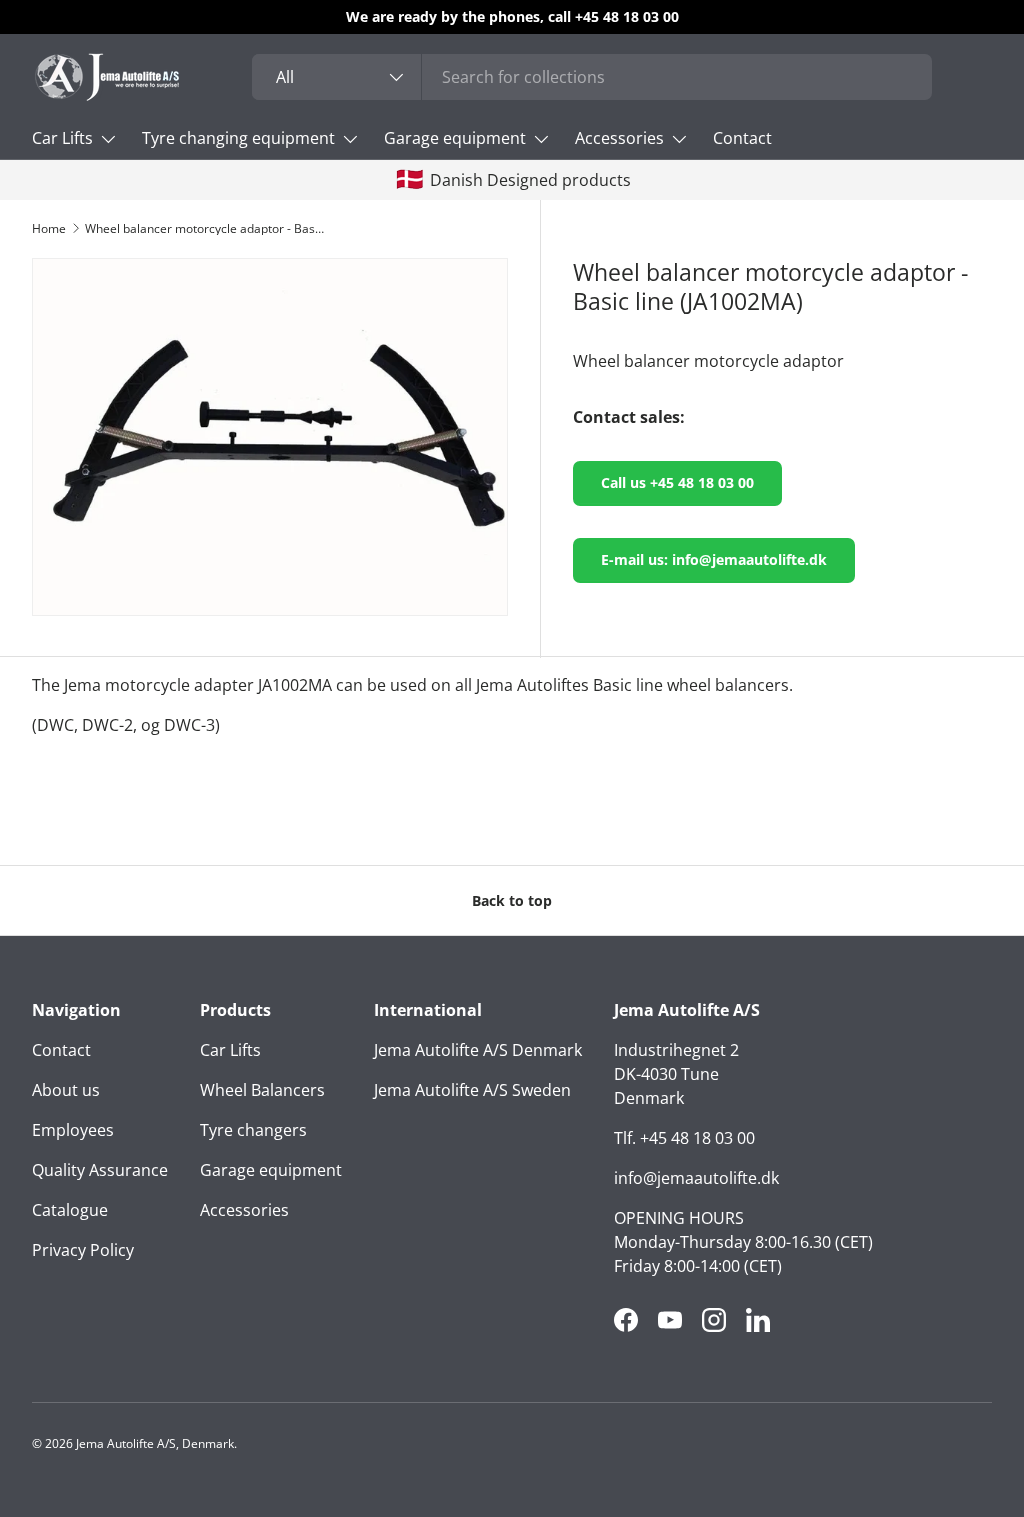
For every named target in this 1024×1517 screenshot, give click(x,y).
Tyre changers (253, 1130)
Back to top (512, 900)
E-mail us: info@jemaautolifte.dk (714, 559)
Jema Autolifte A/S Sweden (472, 1090)
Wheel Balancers (262, 1090)
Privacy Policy (83, 1250)
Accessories (244, 1210)
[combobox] (592, 77)
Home (49, 229)
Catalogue (70, 1210)
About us (66, 1090)
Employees (73, 1130)
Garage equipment (271, 1170)
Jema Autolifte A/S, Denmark (155, 1443)
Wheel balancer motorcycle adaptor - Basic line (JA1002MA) (205, 229)
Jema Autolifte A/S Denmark (478, 1050)
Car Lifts (230, 1050)
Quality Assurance (100, 1170)
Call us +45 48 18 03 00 (677, 482)
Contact (742, 138)
